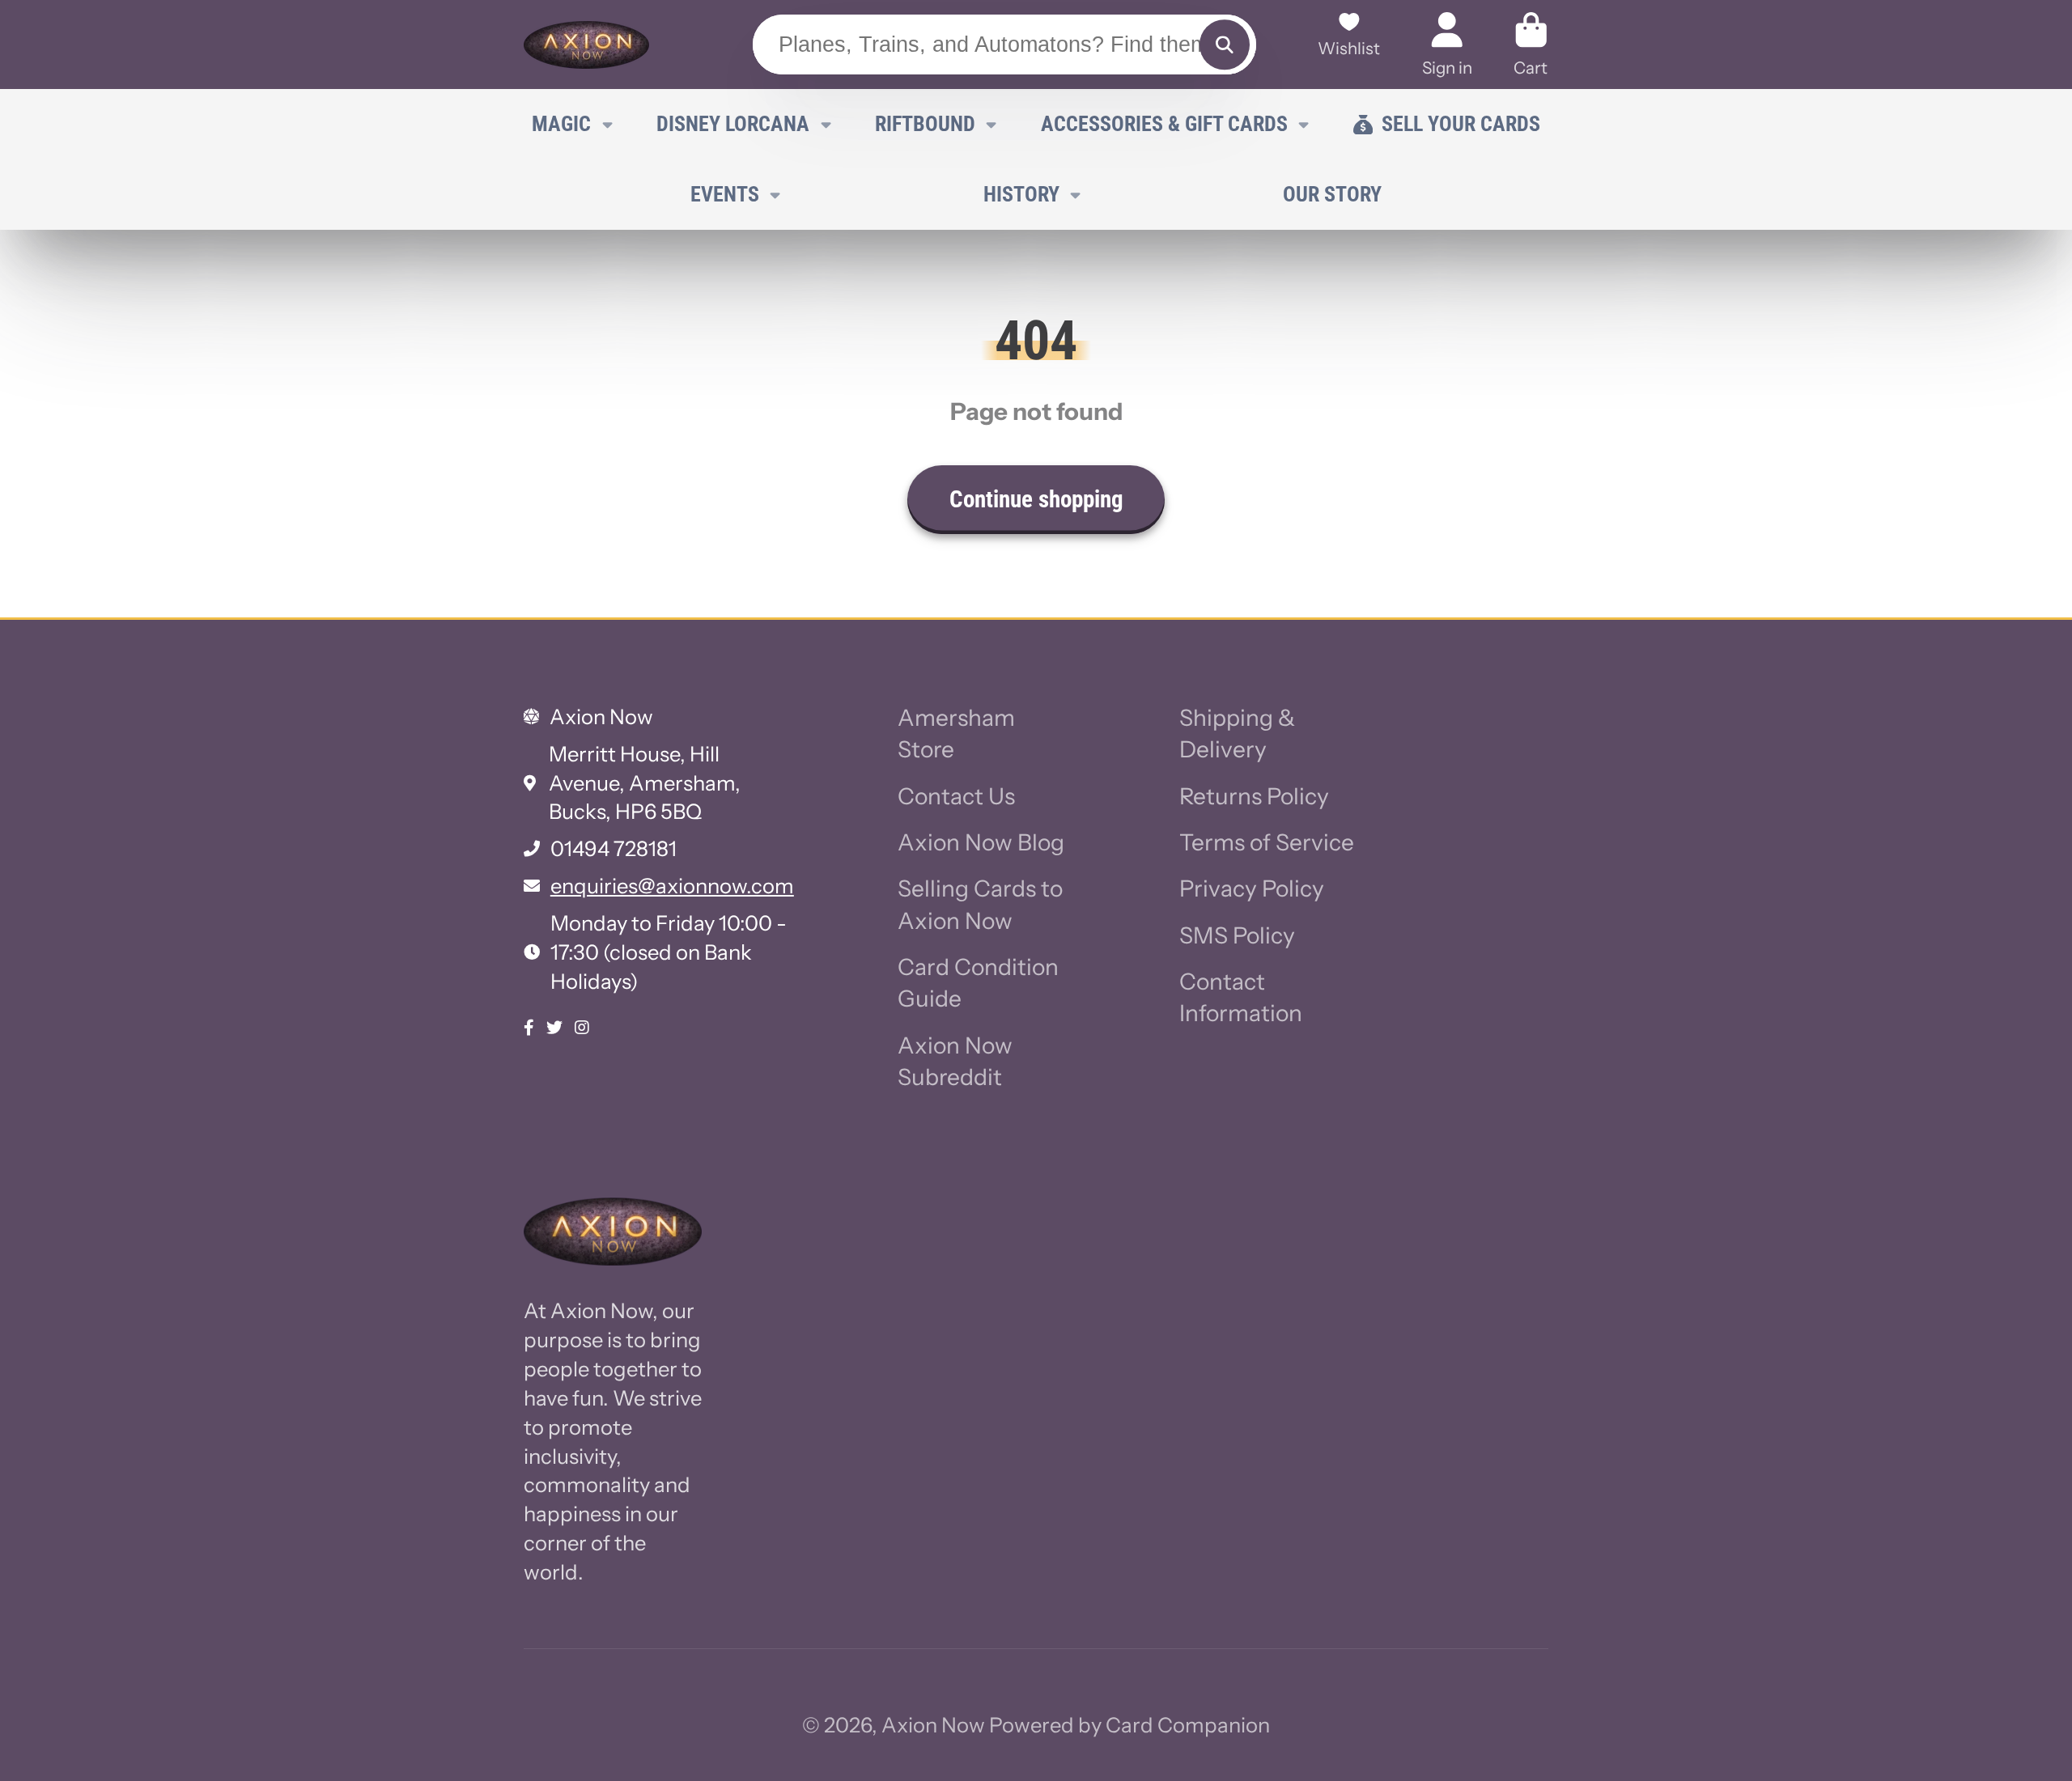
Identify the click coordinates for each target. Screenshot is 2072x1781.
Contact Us (956, 796)
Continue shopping (1036, 499)
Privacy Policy (1252, 888)
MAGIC (561, 124)
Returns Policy (1254, 796)
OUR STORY (1332, 194)
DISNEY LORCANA (733, 124)
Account (1447, 44)
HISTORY (1021, 194)
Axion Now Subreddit (955, 1061)
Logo (586, 45)
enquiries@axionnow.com (672, 886)
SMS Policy (1237, 935)
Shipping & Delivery (1237, 734)
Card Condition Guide (978, 983)
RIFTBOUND (925, 124)
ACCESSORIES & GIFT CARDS (1164, 124)
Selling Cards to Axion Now (980, 904)
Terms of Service (1267, 842)
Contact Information (1241, 997)
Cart (1531, 44)
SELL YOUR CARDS (1461, 124)
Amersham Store (956, 734)
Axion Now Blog (981, 842)
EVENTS (725, 194)
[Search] (1224, 45)
